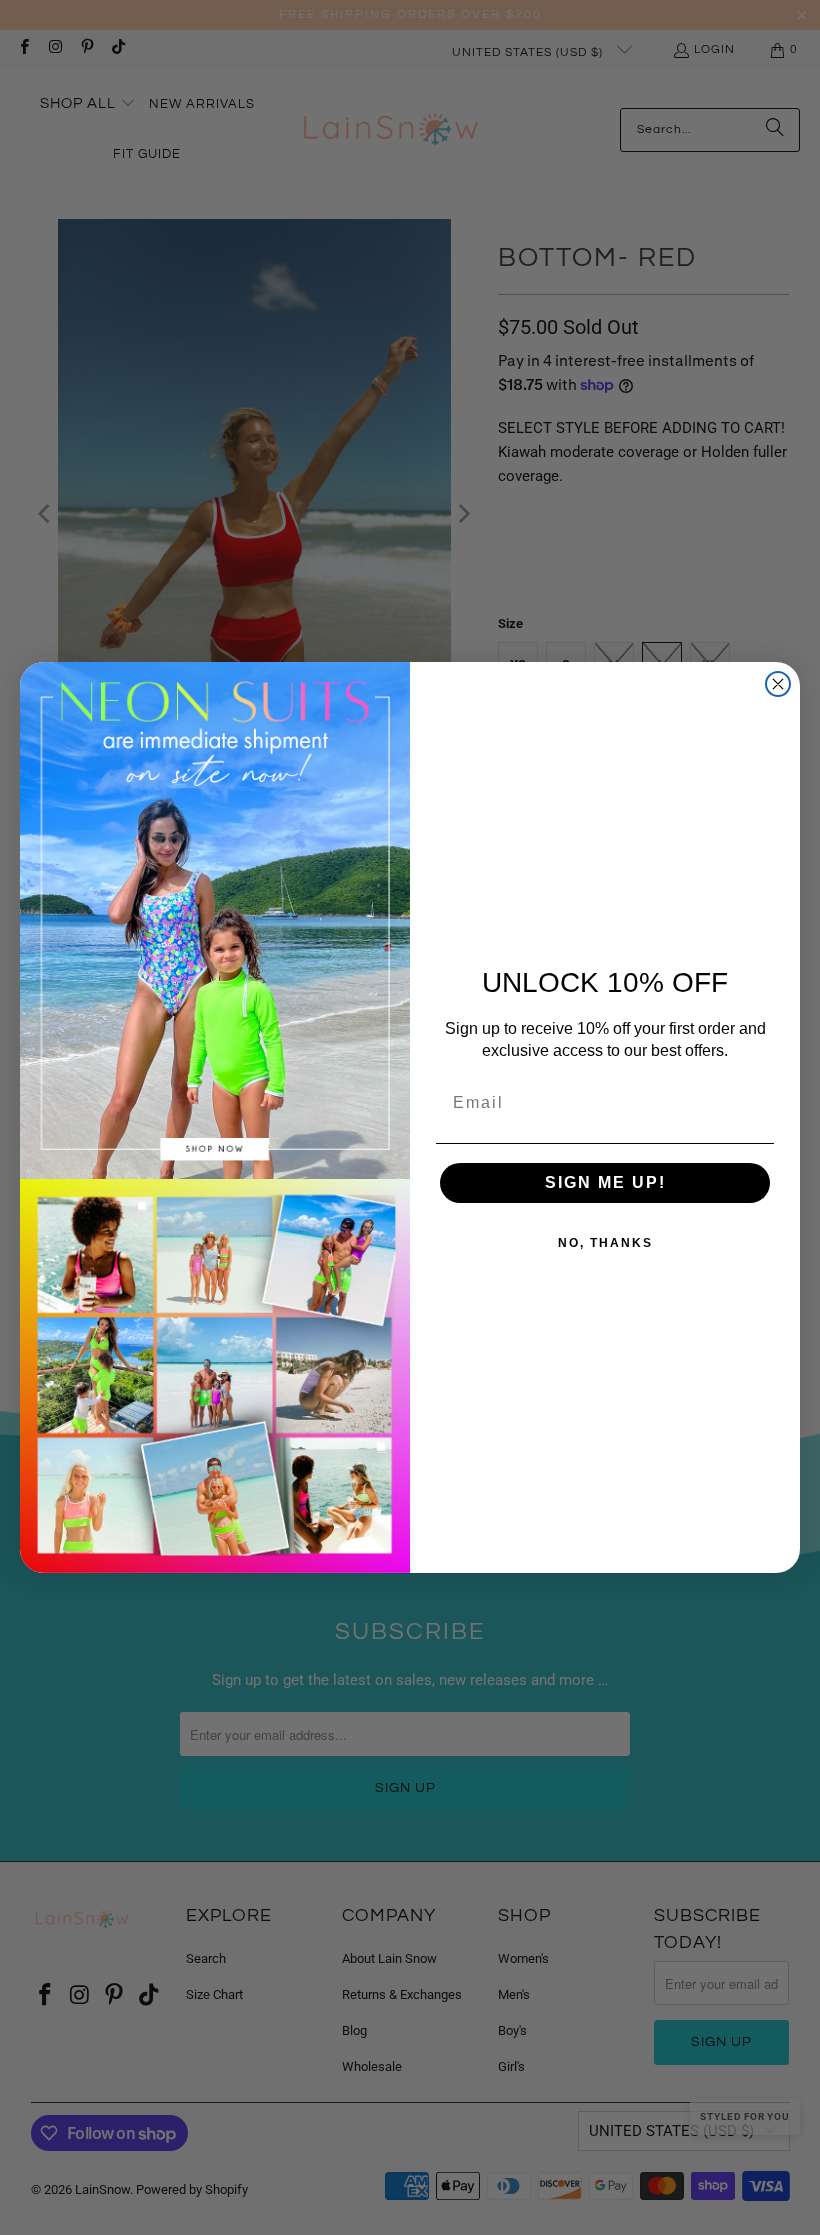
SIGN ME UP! (605, 1182)
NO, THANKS (605, 1243)
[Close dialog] (778, 684)
